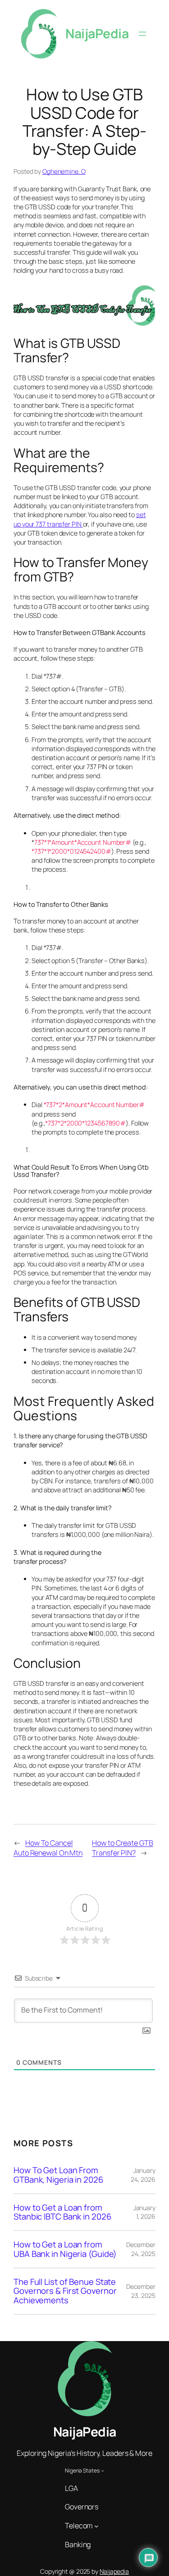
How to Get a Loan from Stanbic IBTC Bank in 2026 (62, 2212)
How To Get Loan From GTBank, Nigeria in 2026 (58, 2175)
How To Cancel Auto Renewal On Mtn (48, 1848)
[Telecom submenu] (96, 2526)
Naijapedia (114, 2571)
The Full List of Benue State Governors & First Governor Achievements (65, 2291)
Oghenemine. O (64, 171)
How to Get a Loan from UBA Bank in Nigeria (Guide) (65, 2249)
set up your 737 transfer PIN (80, 519)
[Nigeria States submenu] (103, 2470)
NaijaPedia (97, 34)
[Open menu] (142, 34)
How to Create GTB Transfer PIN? (122, 1848)
